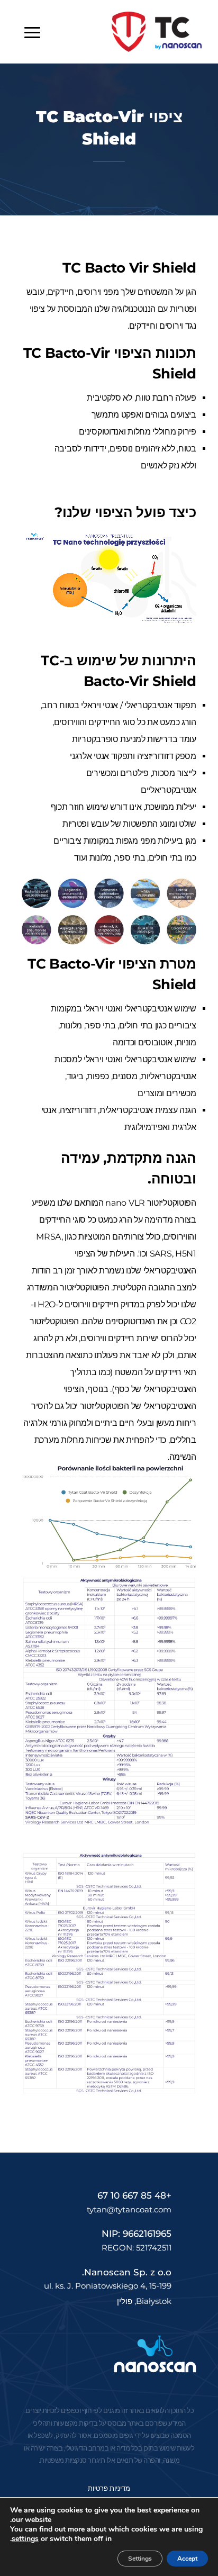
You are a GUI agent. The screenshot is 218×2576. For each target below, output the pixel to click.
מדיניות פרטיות (109, 2488)
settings (25, 2539)
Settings (140, 2559)
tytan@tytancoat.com (129, 2209)
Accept (187, 2559)
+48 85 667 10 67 (134, 2195)
